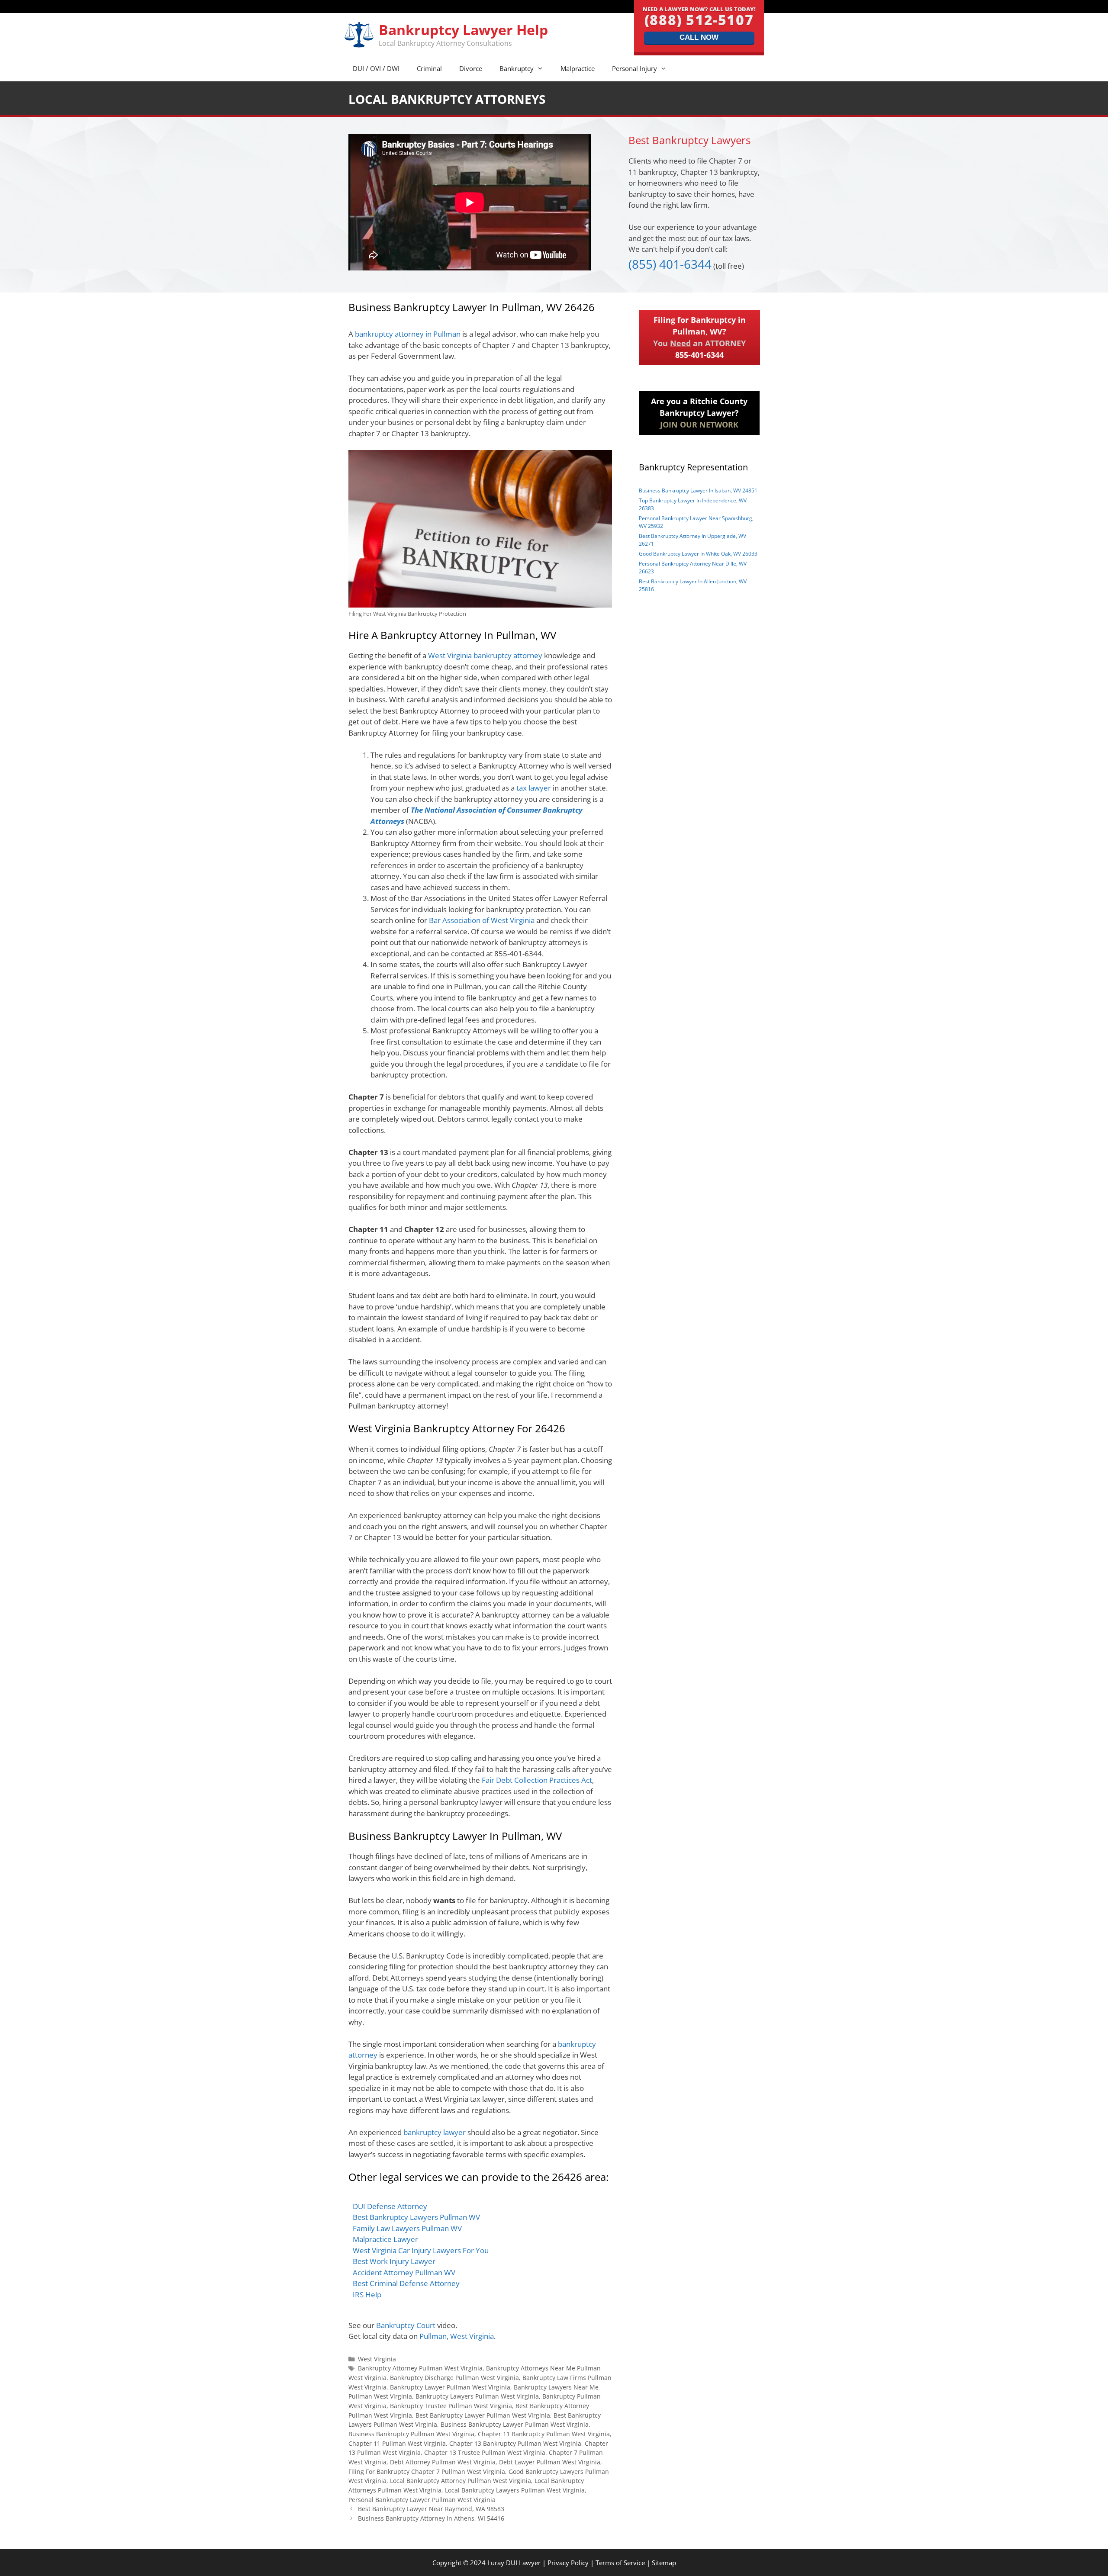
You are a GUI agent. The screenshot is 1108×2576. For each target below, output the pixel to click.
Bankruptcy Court (406, 2325)
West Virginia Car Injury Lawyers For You (421, 2250)
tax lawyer (534, 788)
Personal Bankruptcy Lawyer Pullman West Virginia (422, 2500)
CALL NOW (699, 37)
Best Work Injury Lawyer (394, 2261)
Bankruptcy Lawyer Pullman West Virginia (450, 2387)
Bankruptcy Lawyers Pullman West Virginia (477, 2396)
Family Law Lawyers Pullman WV (407, 2228)
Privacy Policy (568, 2563)
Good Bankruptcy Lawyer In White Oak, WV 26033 (698, 554)
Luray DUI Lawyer (514, 2563)
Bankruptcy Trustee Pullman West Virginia (451, 2406)
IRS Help (367, 2295)
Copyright (447, 2563)
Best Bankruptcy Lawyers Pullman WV (416, 2217)
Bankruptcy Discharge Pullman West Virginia (454, 2378)
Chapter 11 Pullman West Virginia (397, 2443)
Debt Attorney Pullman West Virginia (443, 2462)
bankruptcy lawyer (435, 2132)
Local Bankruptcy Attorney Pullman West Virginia (461, 2481)
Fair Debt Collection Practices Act (537, 1780)
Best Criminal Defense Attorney (406, 2283)
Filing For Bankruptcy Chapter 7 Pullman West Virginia (427, 2471)
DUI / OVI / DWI (376, 68)
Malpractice (578, 68)
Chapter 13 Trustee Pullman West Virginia (485, 2452)
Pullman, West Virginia (457, 2336)
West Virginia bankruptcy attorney (485, 655)
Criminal (429, 68)
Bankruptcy (517, 68)
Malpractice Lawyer (385, 2239)
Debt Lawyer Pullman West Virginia (550, 2462)
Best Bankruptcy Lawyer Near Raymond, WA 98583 (431, 2509)
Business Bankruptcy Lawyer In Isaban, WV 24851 (698, 490)
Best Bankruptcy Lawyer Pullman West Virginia (483, 2415)
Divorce (471, 68)
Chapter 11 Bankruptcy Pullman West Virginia (544, 2434)
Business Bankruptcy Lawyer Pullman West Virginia (515, 2424)
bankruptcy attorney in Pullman (408, 334)
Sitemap (664, 2563)
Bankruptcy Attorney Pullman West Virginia (420, 2368)
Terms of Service (620, 2563)
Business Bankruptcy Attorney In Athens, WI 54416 (431, 2518)
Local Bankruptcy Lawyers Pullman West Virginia (515, 2490)
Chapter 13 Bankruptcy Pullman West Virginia (515, 2443)
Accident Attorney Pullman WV (404, 2272)
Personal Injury (635, 68)
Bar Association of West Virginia (482, 920)
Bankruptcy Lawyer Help (463, 30)
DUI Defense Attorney (390, 2206)
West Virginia (377, 2359)
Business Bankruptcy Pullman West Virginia (411, 2434)
